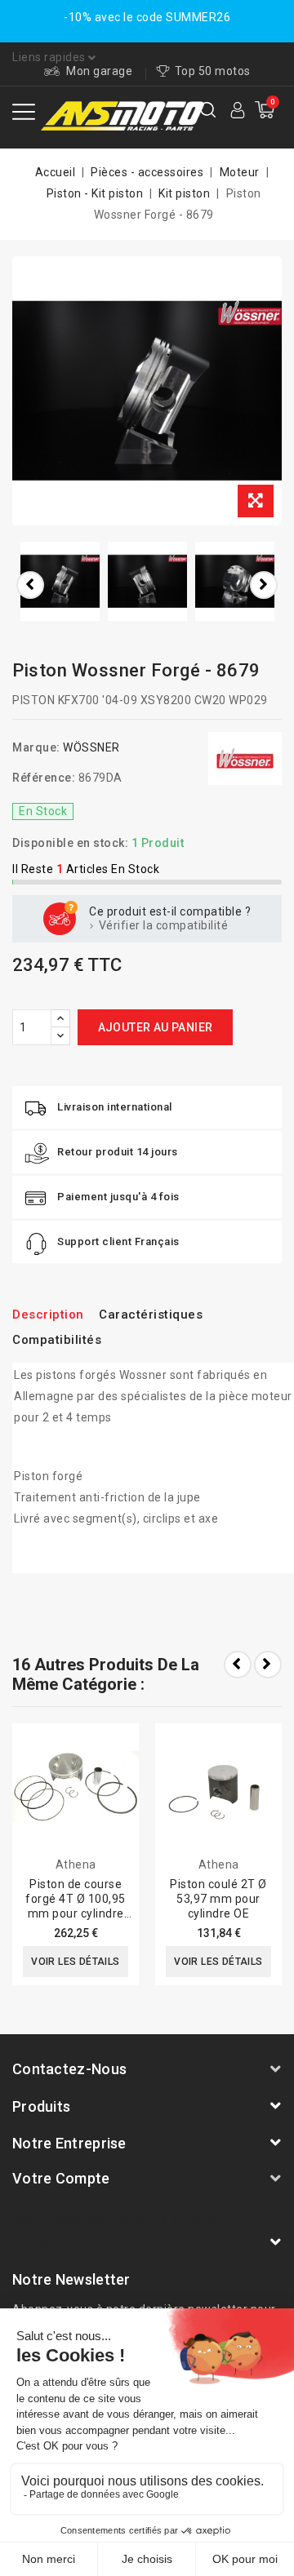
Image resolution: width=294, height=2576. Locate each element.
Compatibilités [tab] (57, 1340)
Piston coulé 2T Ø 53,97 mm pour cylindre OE (218, 1899)
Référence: (44, 778)
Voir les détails (75, 1962)
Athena (76, 1864)
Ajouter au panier (156, 1027)
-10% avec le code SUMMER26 (147, 17)
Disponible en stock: (70, 843)
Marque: (36, 747)
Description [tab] (48, 1315)
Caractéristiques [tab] (151, 1315)
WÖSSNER (91, 747)
